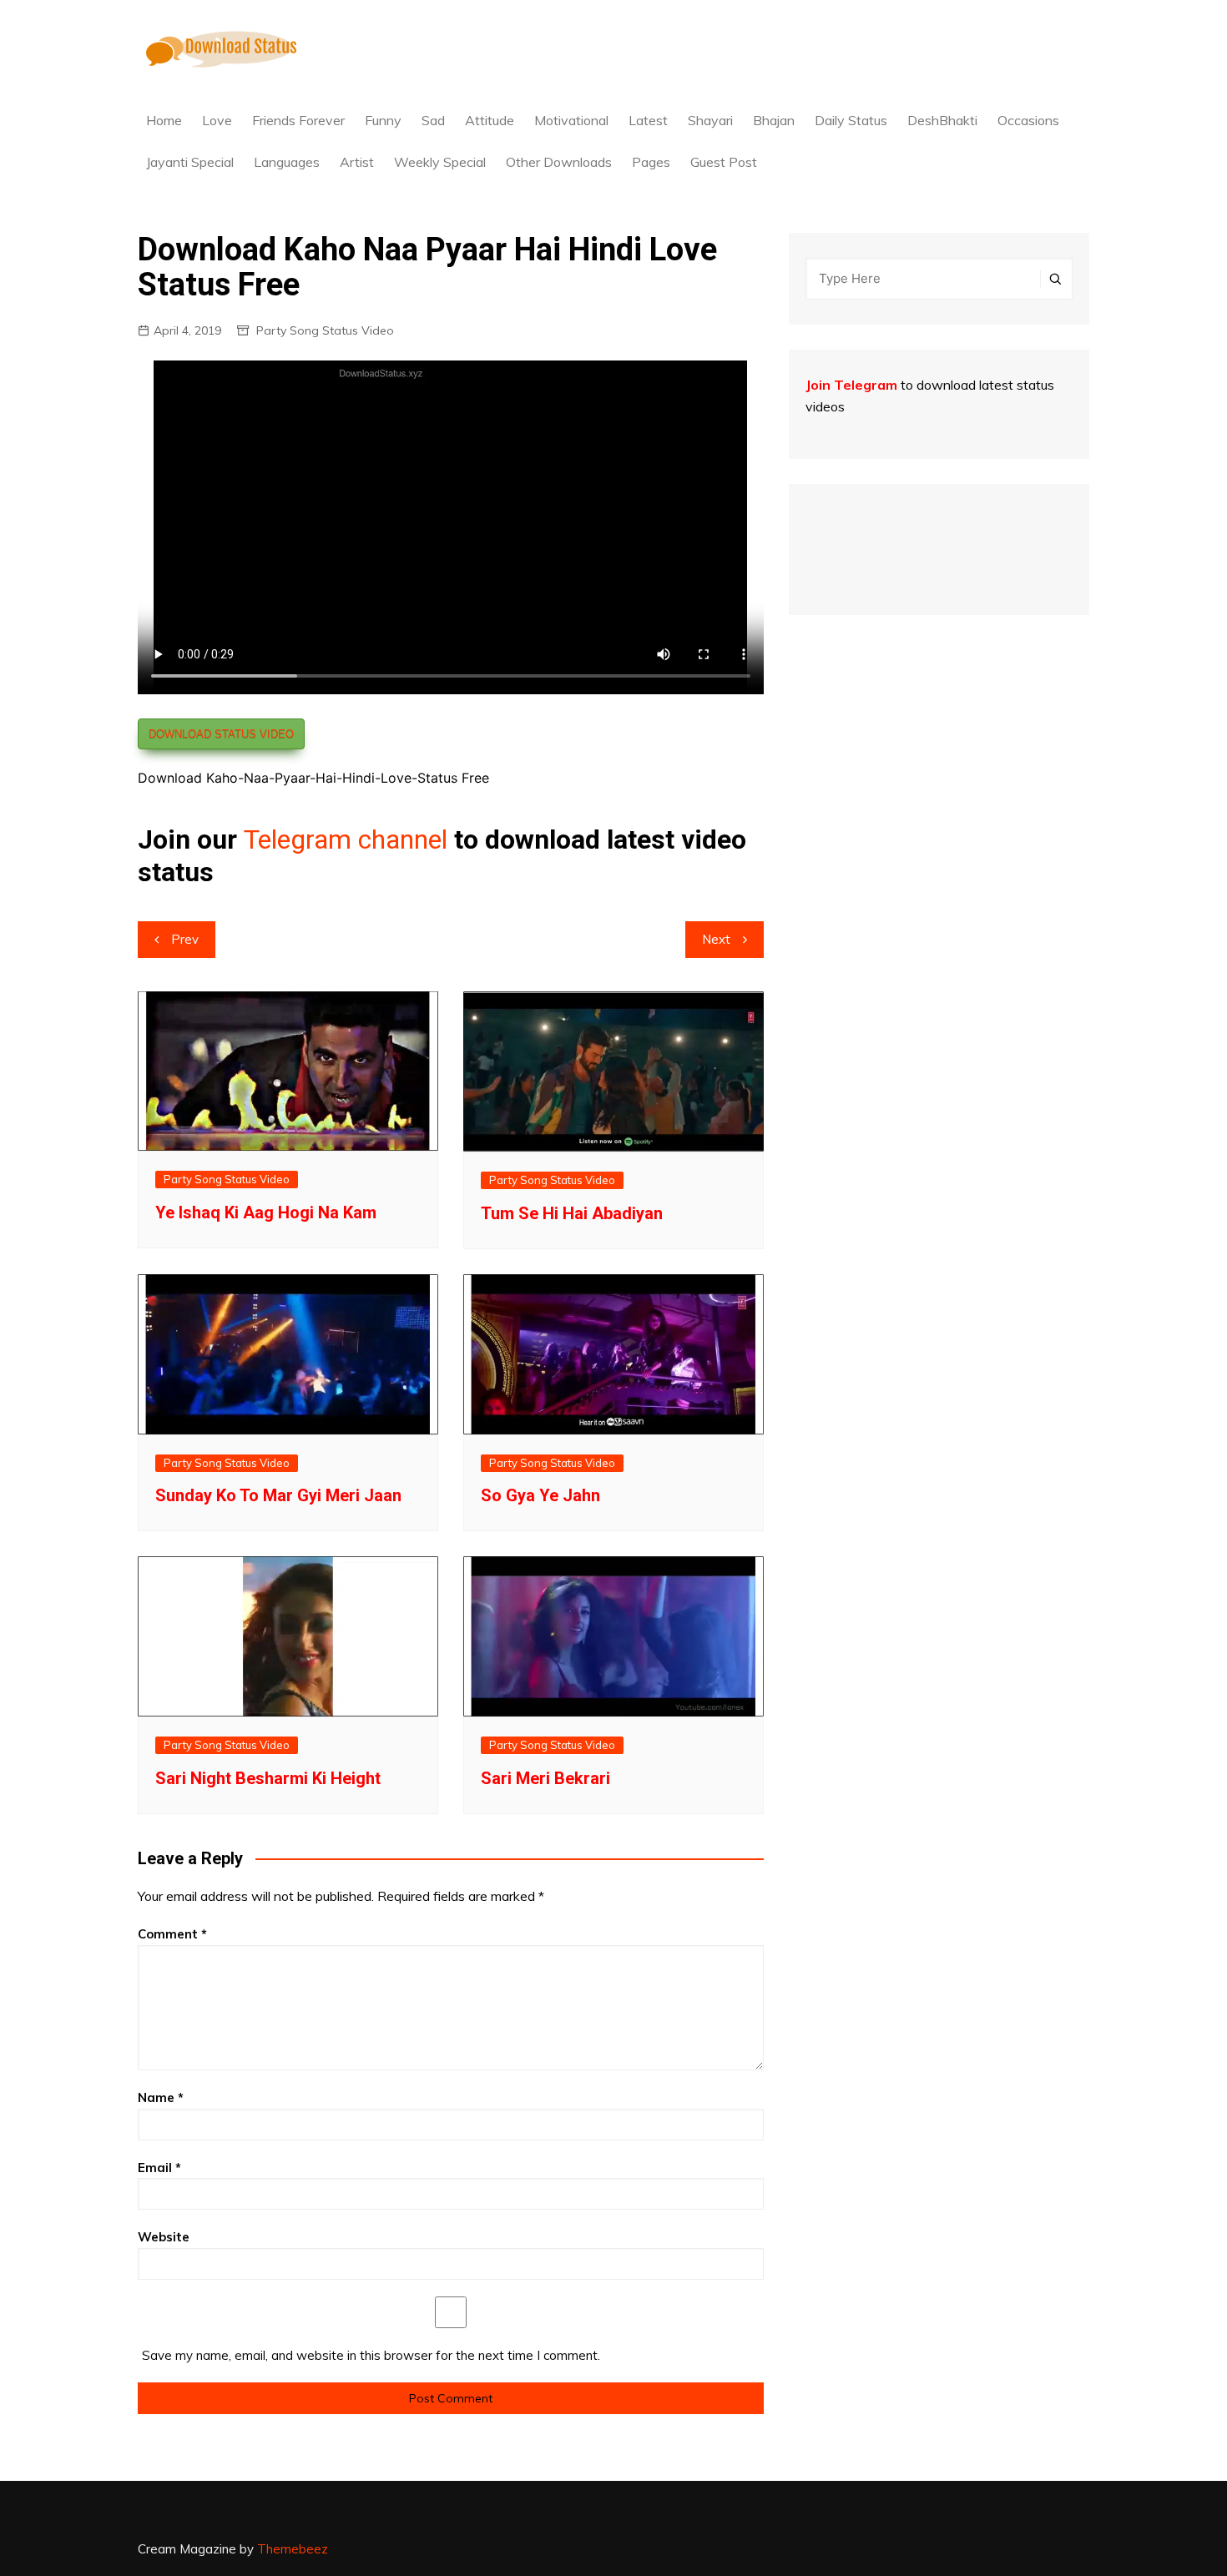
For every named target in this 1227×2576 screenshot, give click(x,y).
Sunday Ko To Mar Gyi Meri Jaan (278, 1495)
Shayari (710, 120)
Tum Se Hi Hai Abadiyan (572, 1213)
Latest (648, 120)
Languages (287, 162)
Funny (383, 120)
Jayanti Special (190, 162)
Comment (172, 1934)
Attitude (490, 120)
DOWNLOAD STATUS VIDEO (221, 734)
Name (161, 2097)
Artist (357, 162)
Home (164, 120)
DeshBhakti (942, 120)
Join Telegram (851, 385)
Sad (433, 120)
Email (159, 2168)
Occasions (1028, 120)
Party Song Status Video (325, 330)
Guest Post (724, 162)
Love (217, 120)
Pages (651, 162)
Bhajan (774, 120)
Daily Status (851, 120)
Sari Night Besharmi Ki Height (268, 1778)
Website (164, 2237)
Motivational (571, 120)
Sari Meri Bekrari (545, 1778)
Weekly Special (440, 162)
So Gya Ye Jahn (540, 1495)
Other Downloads (559, 162)
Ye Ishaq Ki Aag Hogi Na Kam (266, 1212)
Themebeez (293, 2549)
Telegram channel (346, 839)
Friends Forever (298, 120)
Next (716, 939)
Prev (185, 939)
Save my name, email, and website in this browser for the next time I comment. (371, 2355)
